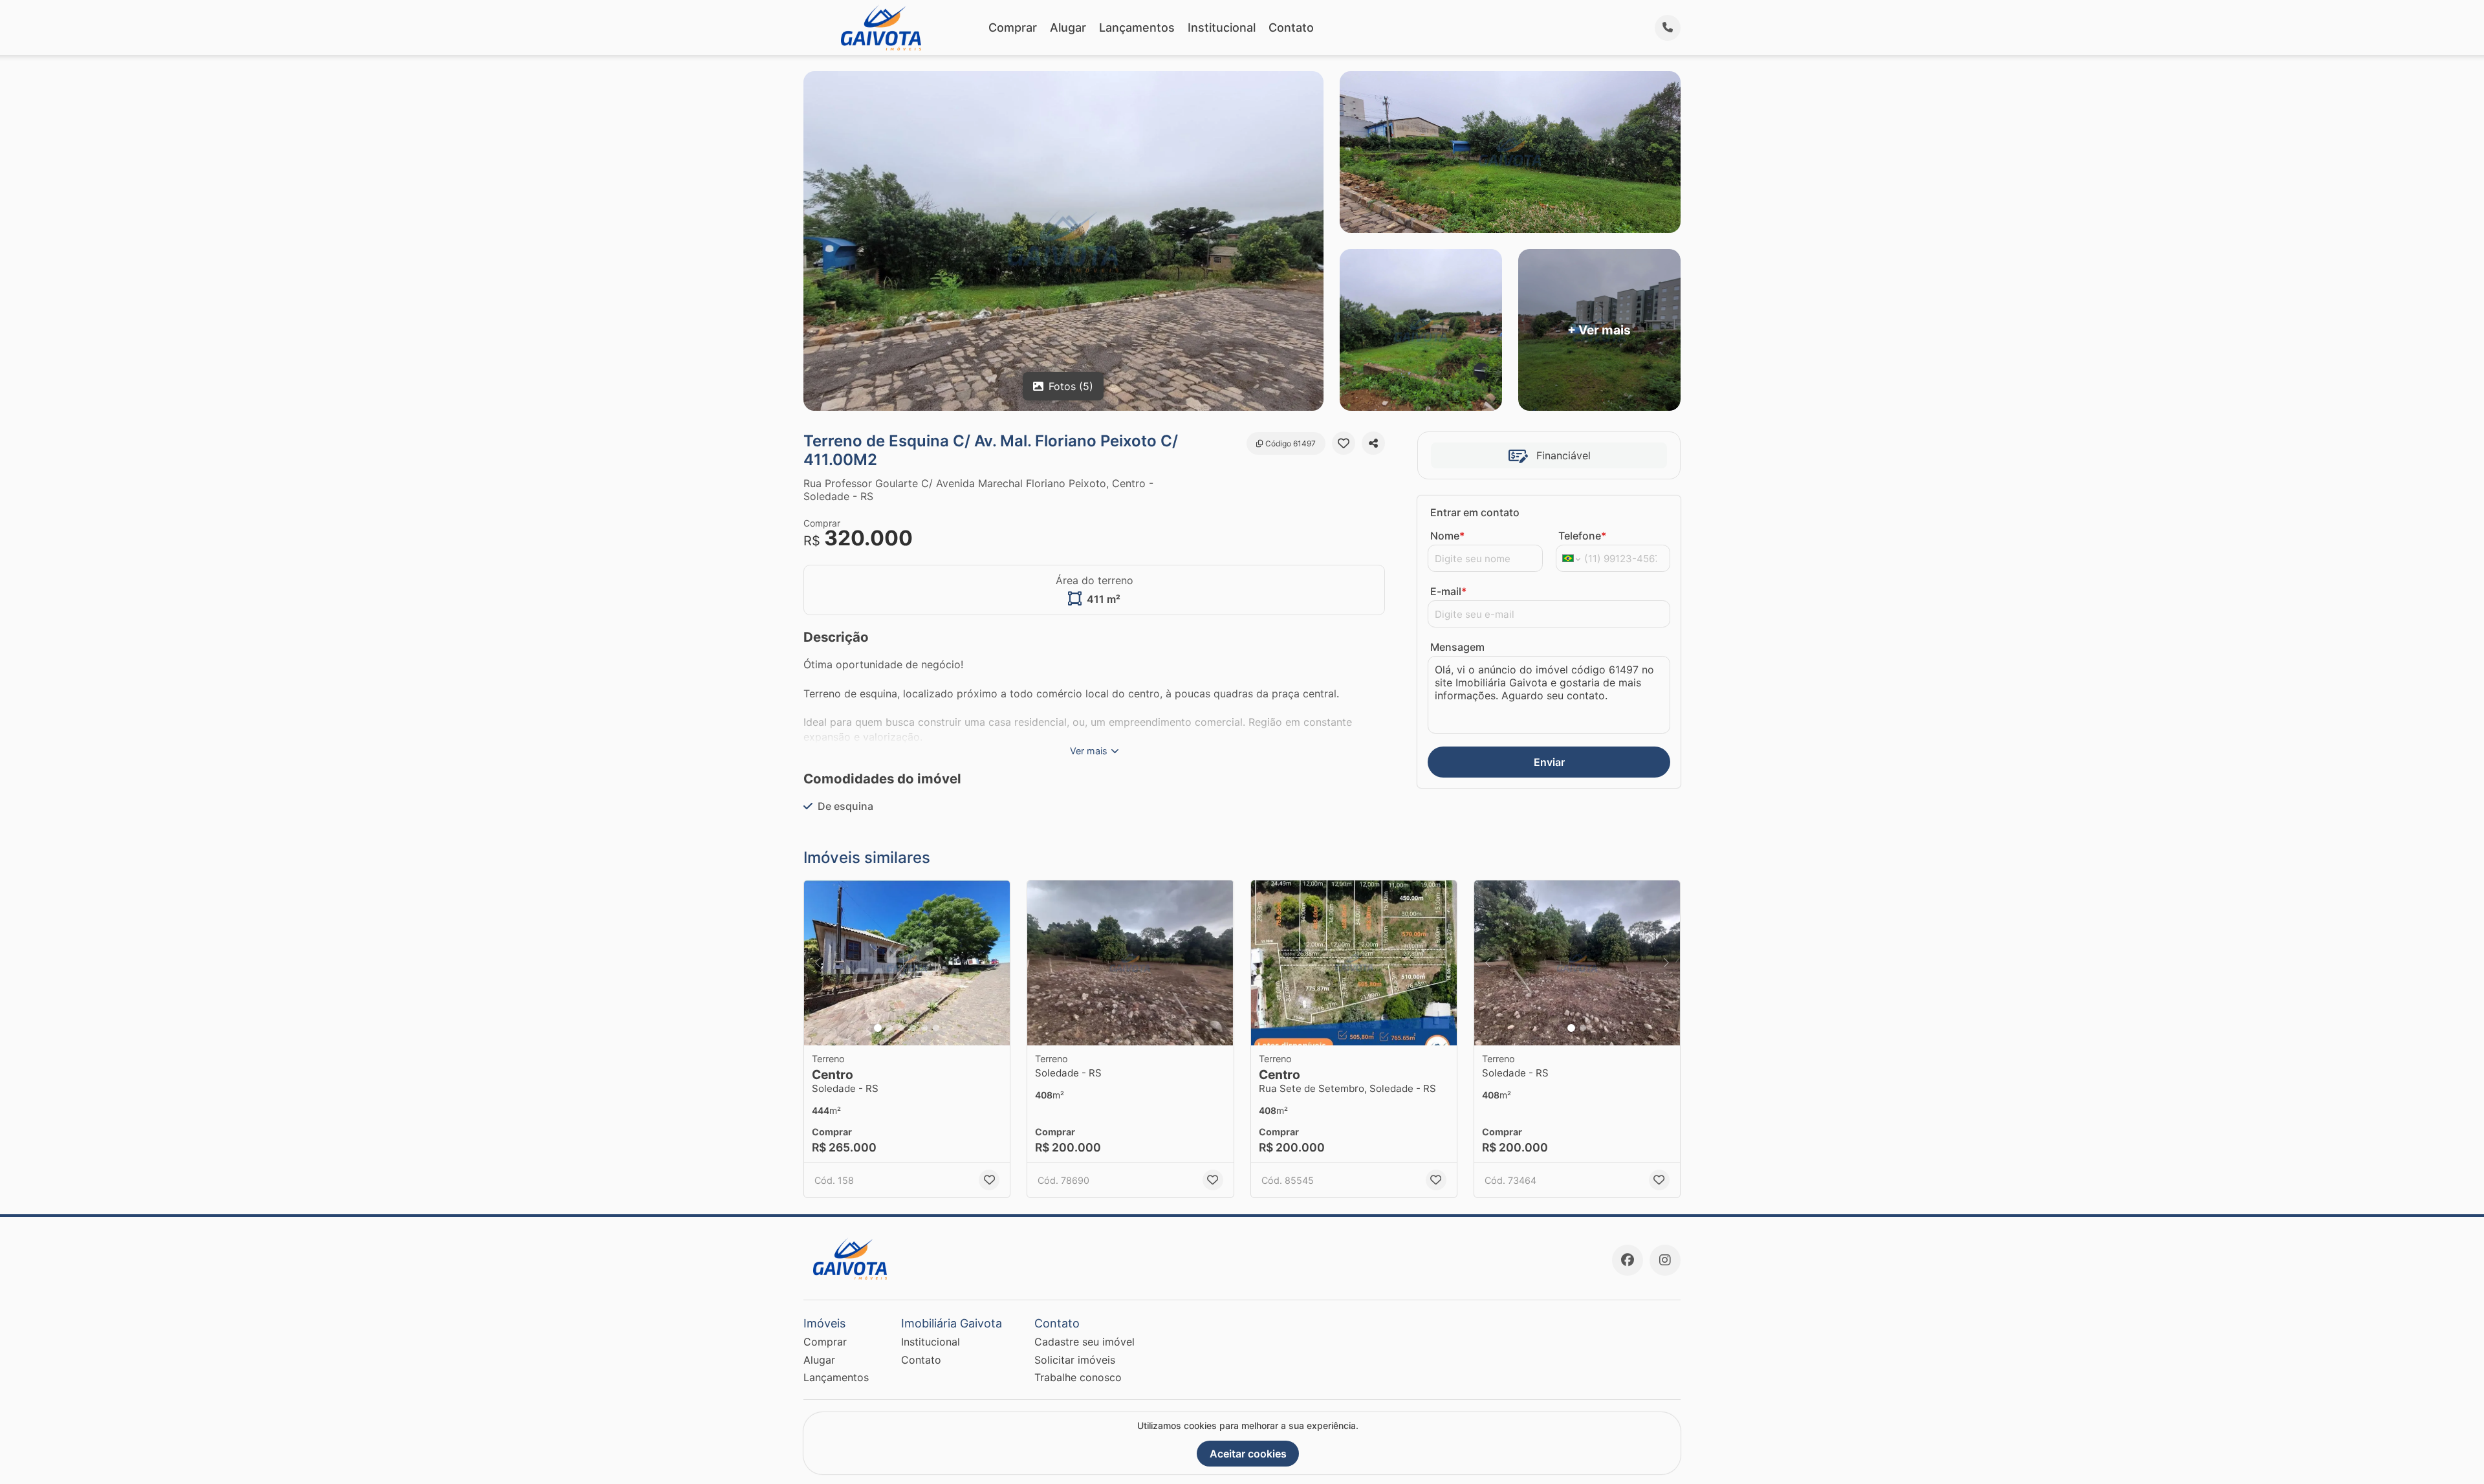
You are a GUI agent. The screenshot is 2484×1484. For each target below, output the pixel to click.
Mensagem (1457, 647)
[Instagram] (1665, 1260)
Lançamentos (1137, 27)
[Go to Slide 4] (913, 1028)
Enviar (1549, 762)
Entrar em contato (1475, 512)
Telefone (1582, 536)
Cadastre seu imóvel (1084, 1342)
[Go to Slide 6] (936, 1028)
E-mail (1448, 591)
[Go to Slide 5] (924, 1028)
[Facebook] (1628, 1260)
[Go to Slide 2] (889, 1028)
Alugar (1068, 27)
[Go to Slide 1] (878, 1028)
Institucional (1222, 27)
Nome (1447, 536)
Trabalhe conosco (1078, 1377)
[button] (907, 963)
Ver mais (1089, 751)
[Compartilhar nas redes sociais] (1373, 443)
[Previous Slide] (818, 963)
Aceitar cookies (1248, 1454)
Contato (1291, 27)
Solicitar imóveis (1075, 1360)
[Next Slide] (996, 963)
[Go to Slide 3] (901, 1028)
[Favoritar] (1344, 443)
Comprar (1013, 27)
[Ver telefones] (1668, 28)
